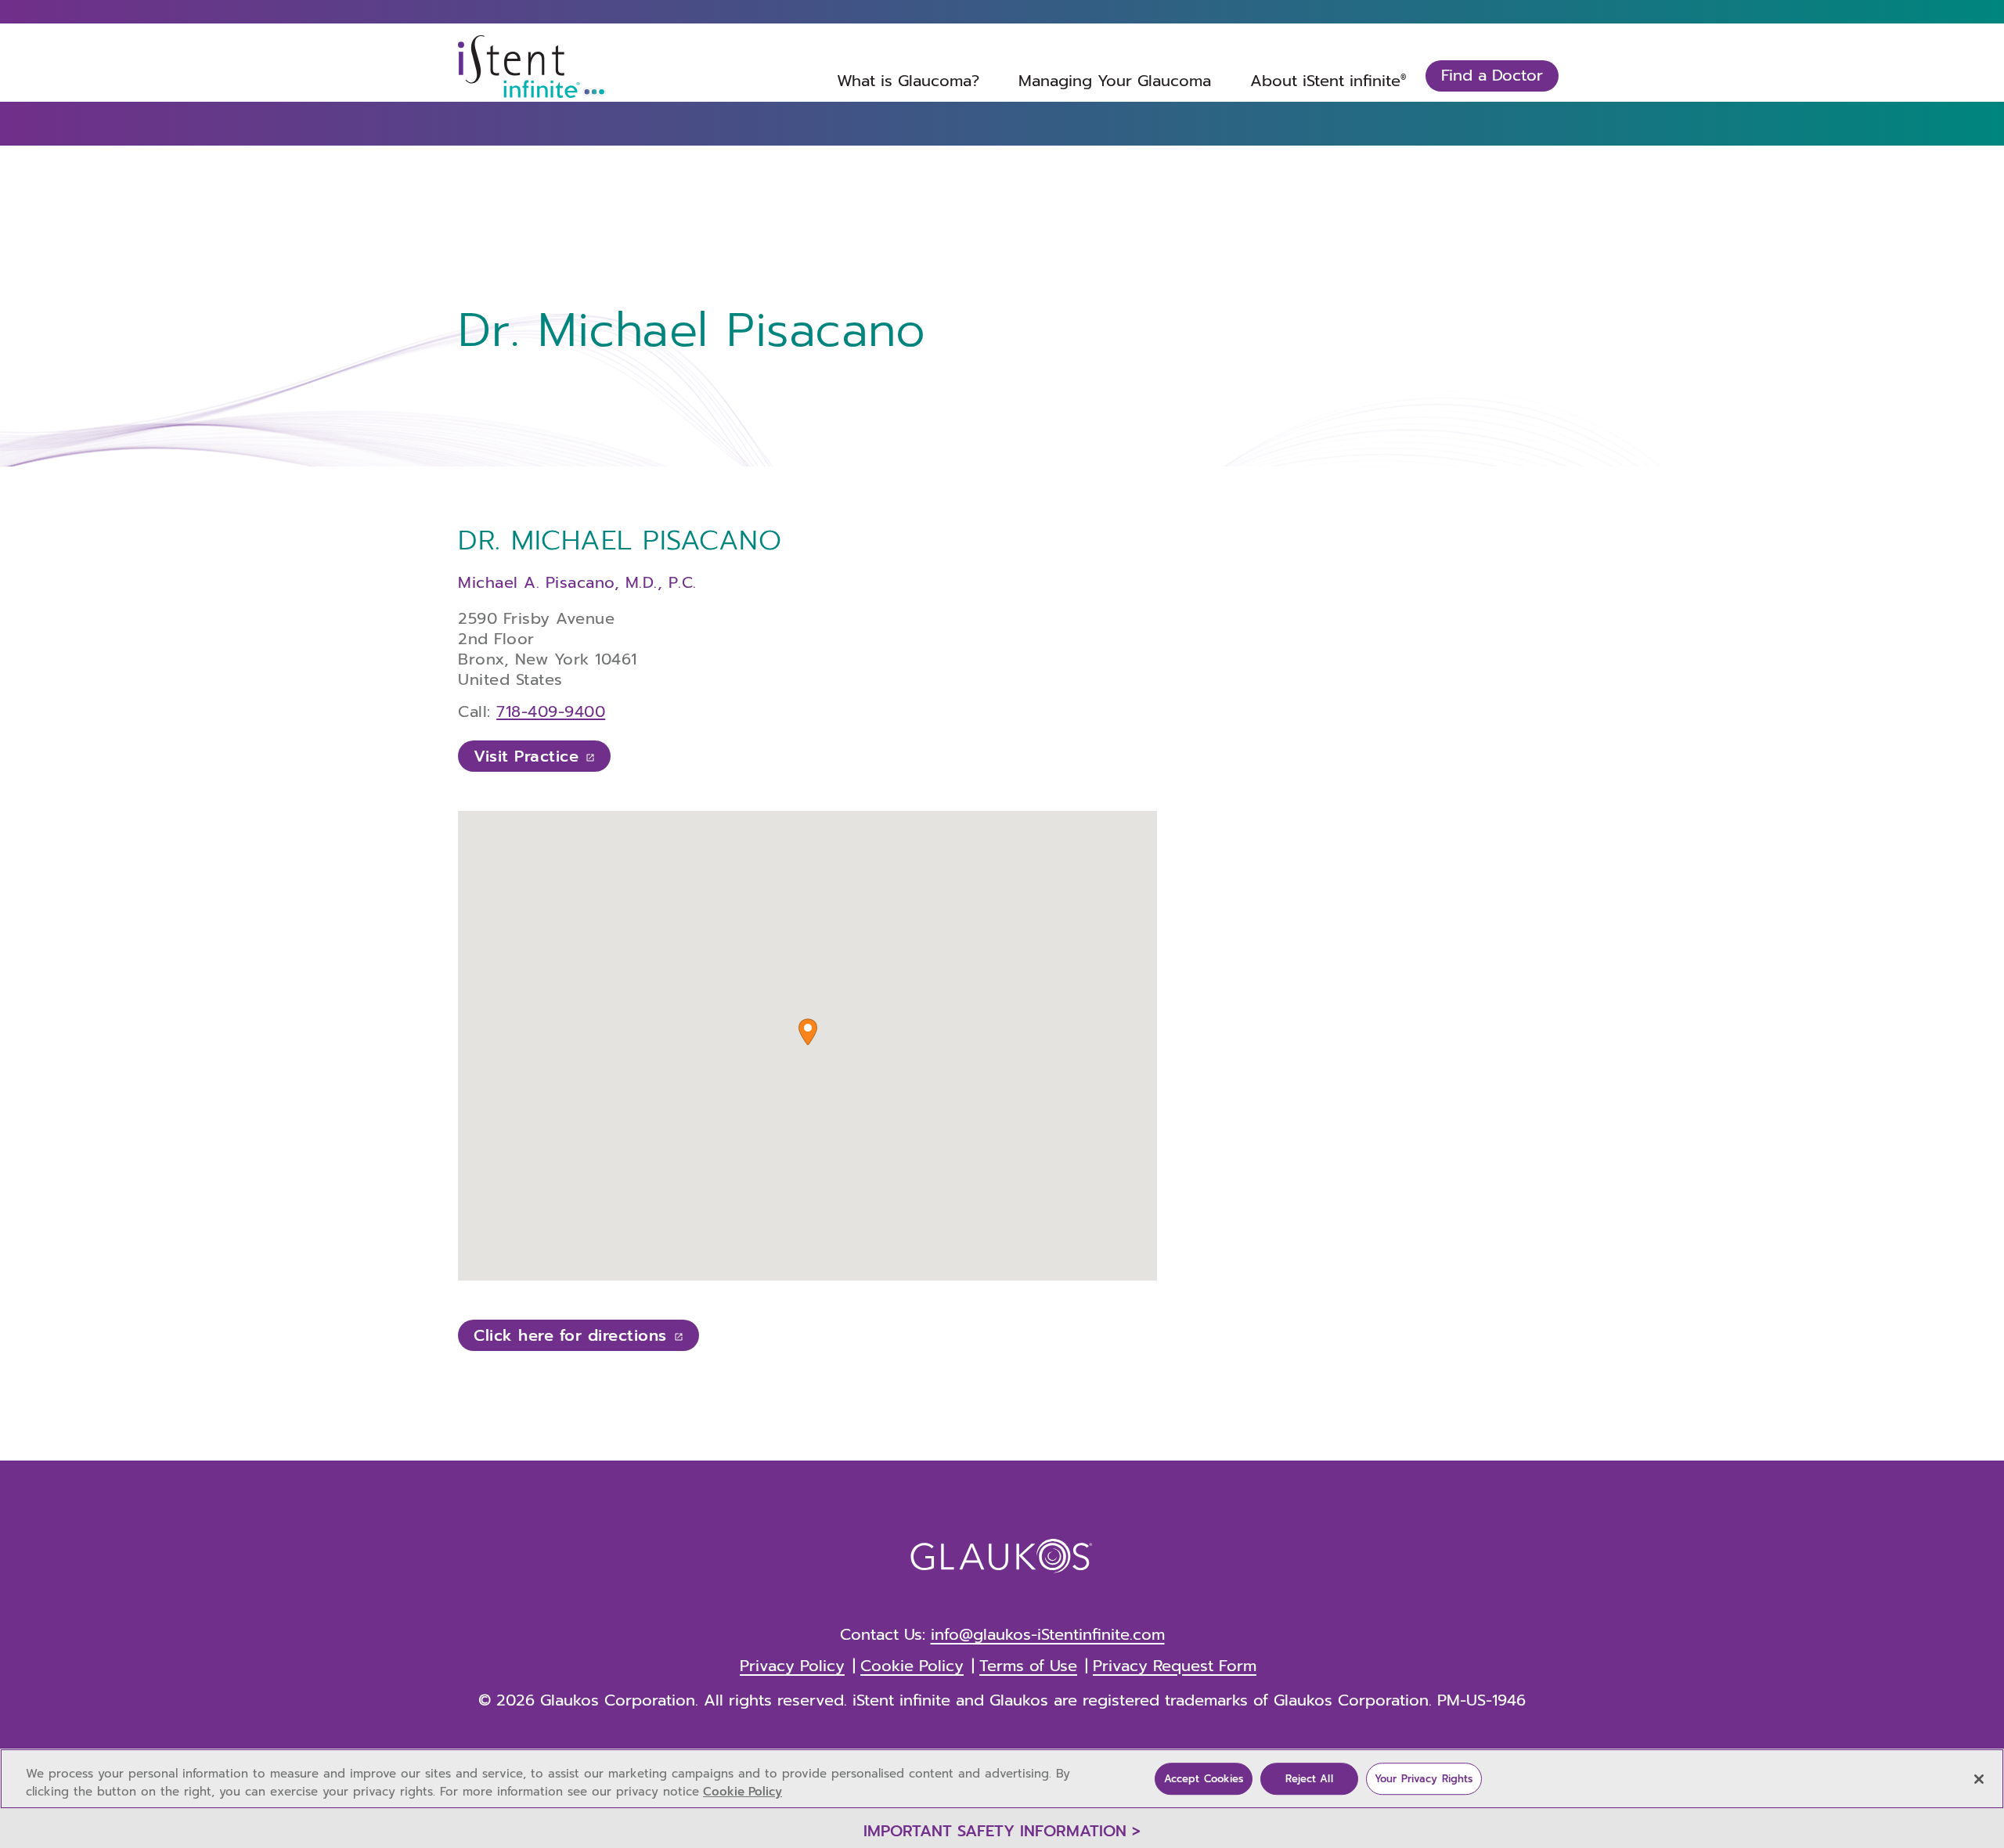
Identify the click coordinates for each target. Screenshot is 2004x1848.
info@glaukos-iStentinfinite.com (1048, 1634)
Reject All (1309, 1779)
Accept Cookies (1204, 1779)
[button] (808, 1032)
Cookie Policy (742, 1792)
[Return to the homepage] (532, 67)
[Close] (1979, 1779)
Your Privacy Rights (1424, 1779)
